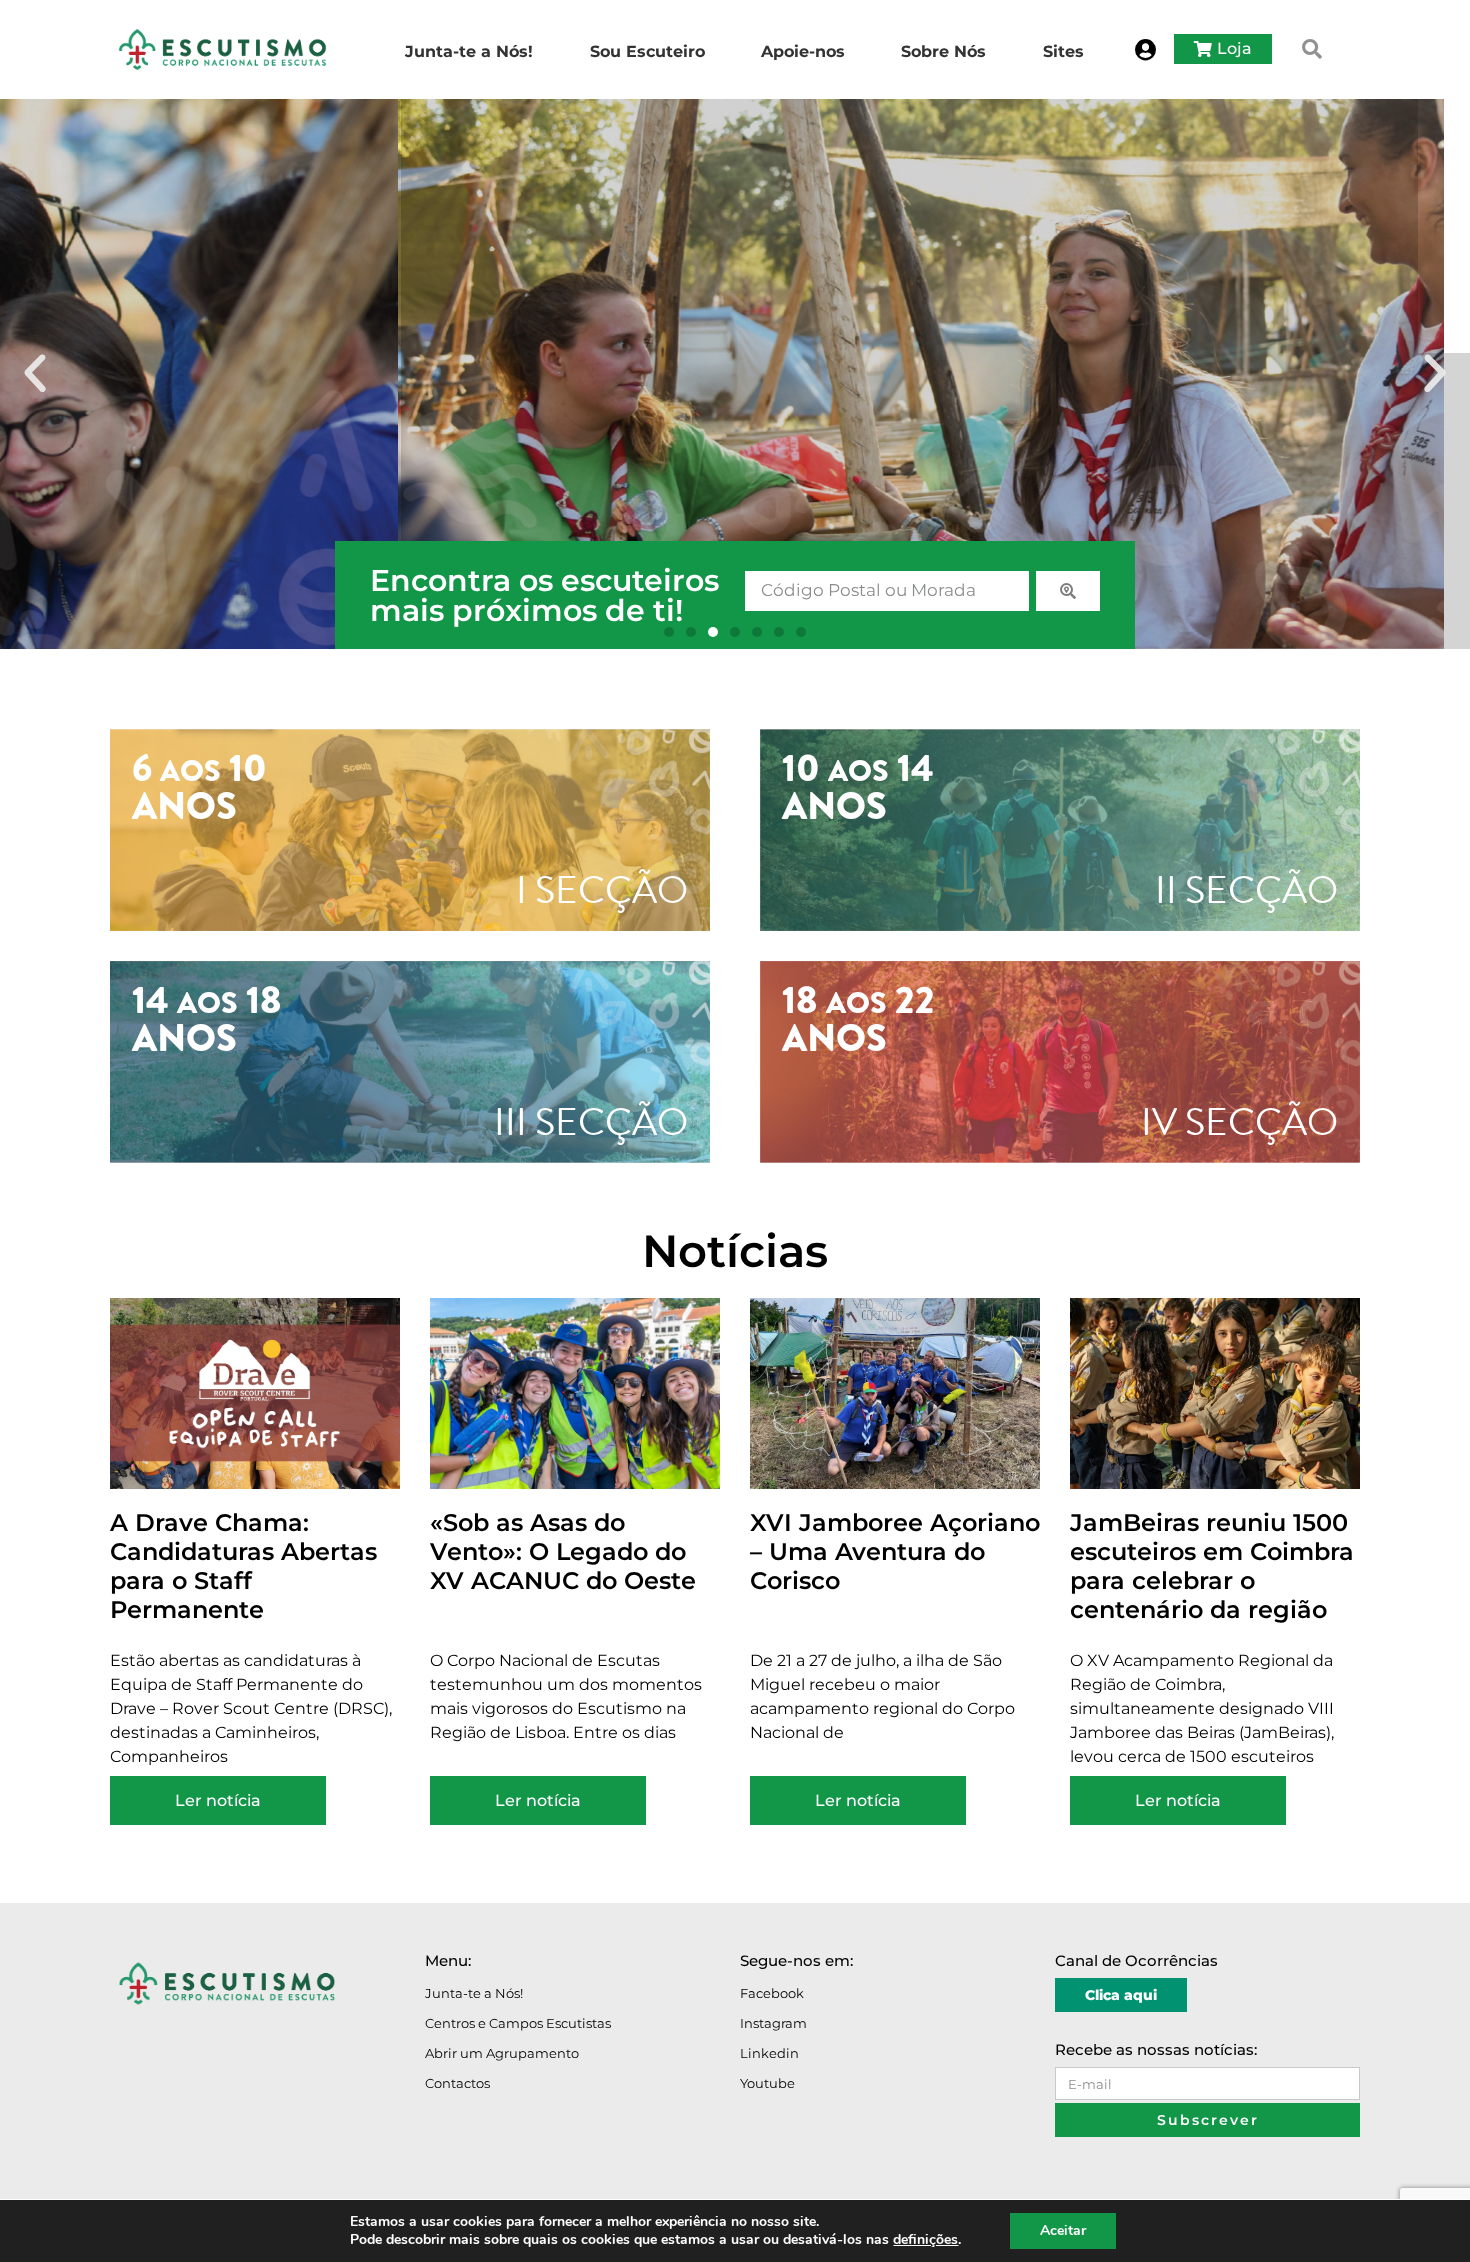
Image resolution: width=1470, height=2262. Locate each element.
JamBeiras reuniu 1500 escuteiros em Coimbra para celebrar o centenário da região (1212, 1565)
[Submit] (1068, 591)
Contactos (457, 2083)
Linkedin (769, 2053)
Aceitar (1063, 2230)
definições (925, 2240)
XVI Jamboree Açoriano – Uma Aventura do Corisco (895, 1551)
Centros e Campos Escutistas (518, 2023)
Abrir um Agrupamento (502, 2053)
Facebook (772, 1993)
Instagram (773, 2023)
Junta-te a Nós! (474, 1993)
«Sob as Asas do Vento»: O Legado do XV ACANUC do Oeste (563, 1551)
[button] (1312, 49)
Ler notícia (218, 1800)
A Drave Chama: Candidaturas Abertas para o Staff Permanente (243, 1565)
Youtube (767, 2083)
